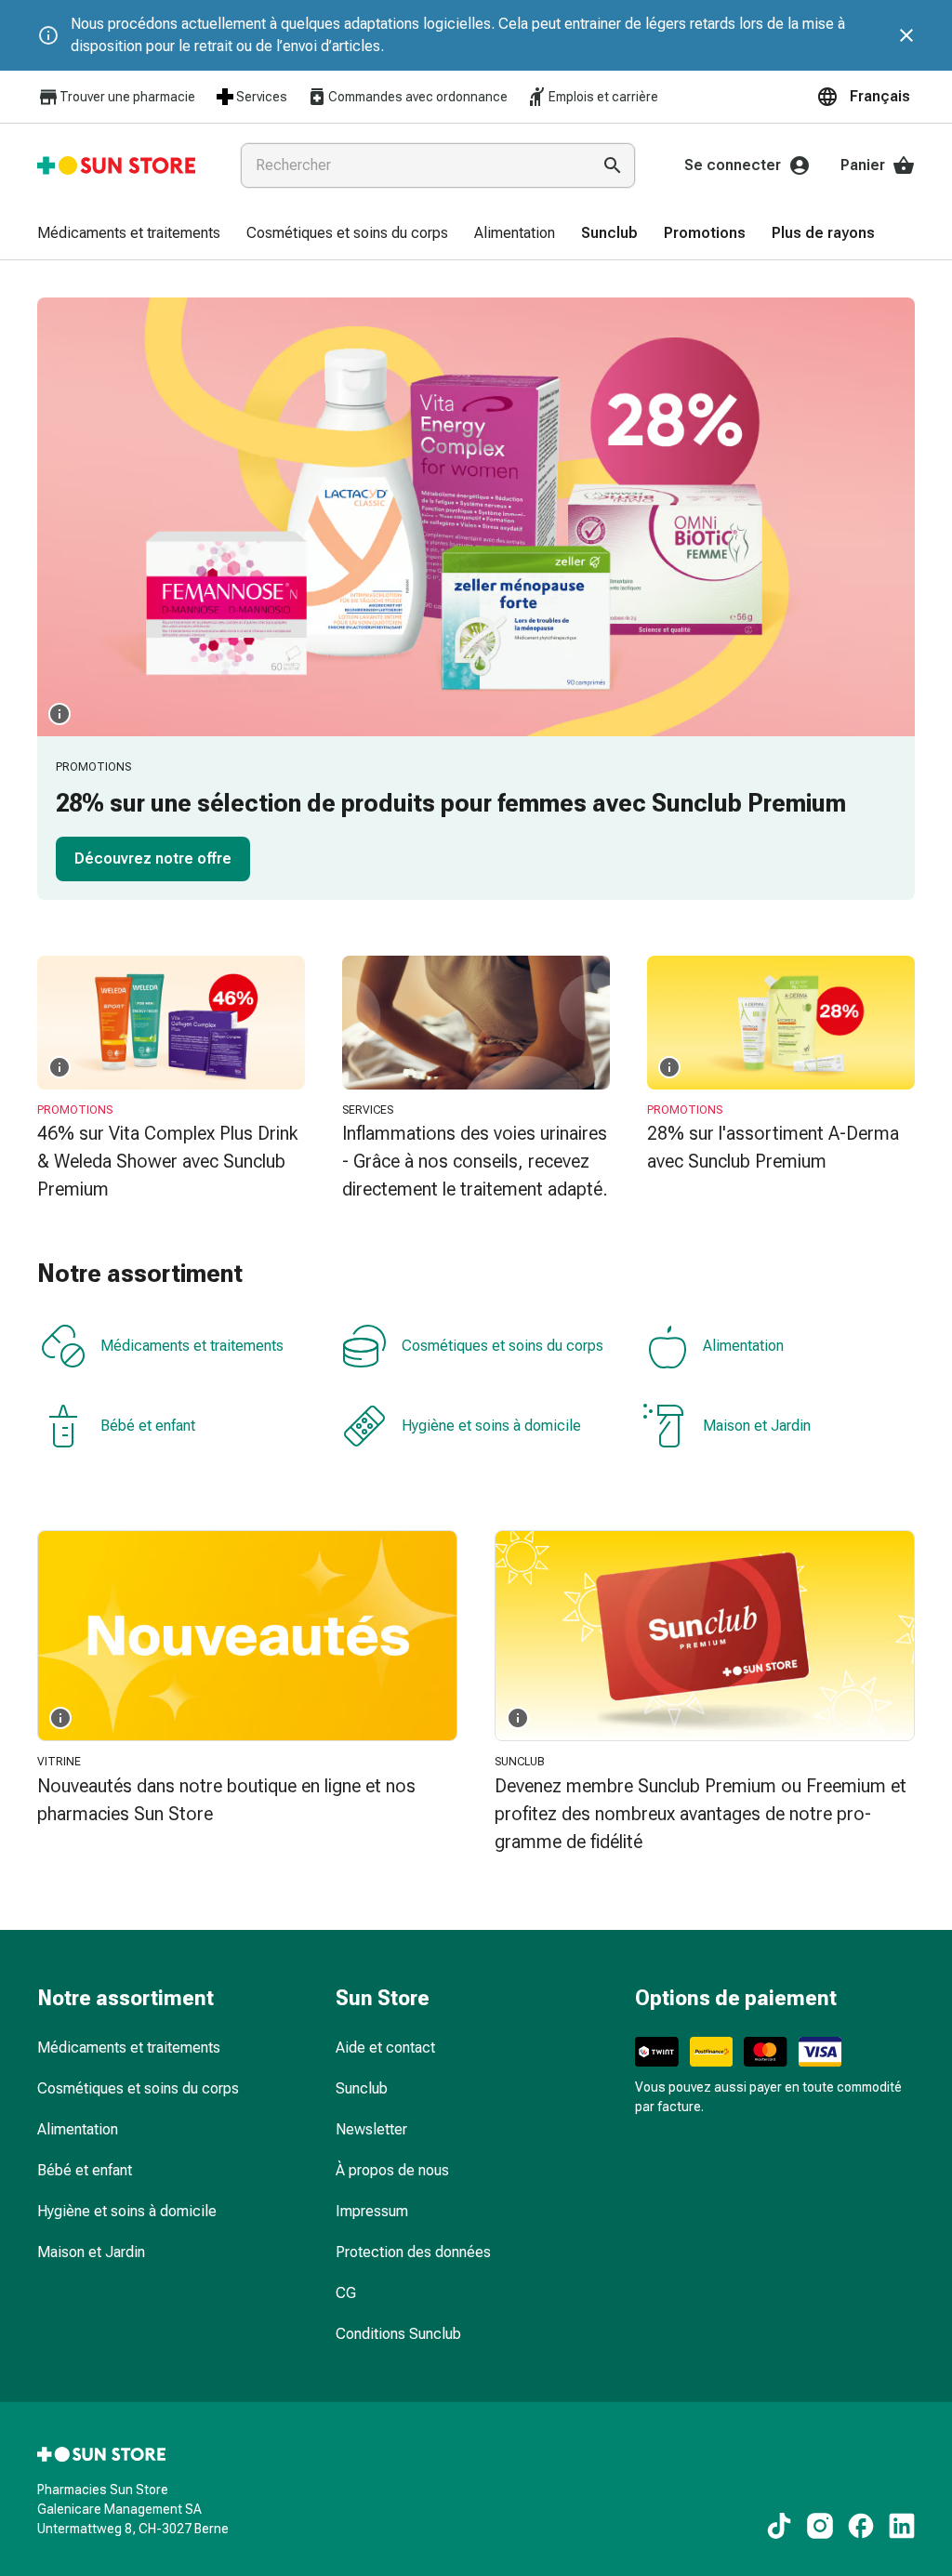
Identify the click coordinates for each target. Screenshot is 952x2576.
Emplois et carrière (603, 97)
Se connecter (733, 165)
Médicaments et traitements (192, 1346)
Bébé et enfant (148, 1426)
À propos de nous (392, 2170)
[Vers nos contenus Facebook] (861, 2526)
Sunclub (362, 2088)
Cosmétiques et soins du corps (502, 1346)
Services (262, 97)
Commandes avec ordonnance (418, 97)
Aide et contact (385, 2048)
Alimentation (743, 1346)
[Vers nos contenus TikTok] (779, 2526)
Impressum (372, 2211)
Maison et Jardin (757, 1426)
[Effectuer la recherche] (613, 165)
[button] (866, 97)
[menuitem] (129, 234)
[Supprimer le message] (906, 35)
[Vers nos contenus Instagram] (820, 2526)
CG (346, 2293)
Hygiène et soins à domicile (491, 1426)
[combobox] (412, 165)
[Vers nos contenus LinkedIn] (902, 2526)
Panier (863, 165)
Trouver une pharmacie (127, 97)
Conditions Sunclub (398, 2334)
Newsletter (371, 2129)
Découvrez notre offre (153, 859)
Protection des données (413, 2252)
